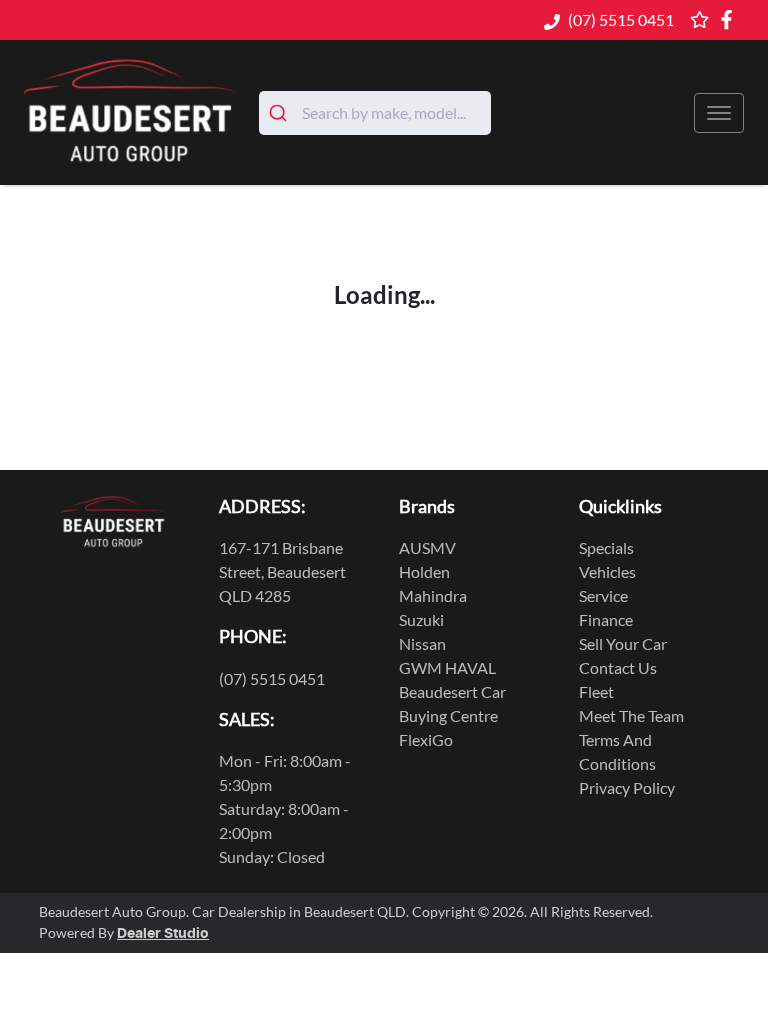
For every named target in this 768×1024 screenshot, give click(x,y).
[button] (719, 113)
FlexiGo (426, 739)
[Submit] (280, 113)
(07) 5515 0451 (621, 19)
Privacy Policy (627, 787)
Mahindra (433, 595)
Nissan (422, 643)
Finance (606, 619)
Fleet (596, 691)
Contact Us (618, 667)
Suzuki (421, 619)
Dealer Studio (163, 934)
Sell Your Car (623, 643)
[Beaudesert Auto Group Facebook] (730, 19)
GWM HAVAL (447, 667)
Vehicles (607, 571)
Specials (606, 547)
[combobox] (375, 113)
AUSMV (427, 547)
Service (603, 595)
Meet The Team (631, 715)
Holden (424, 571)
